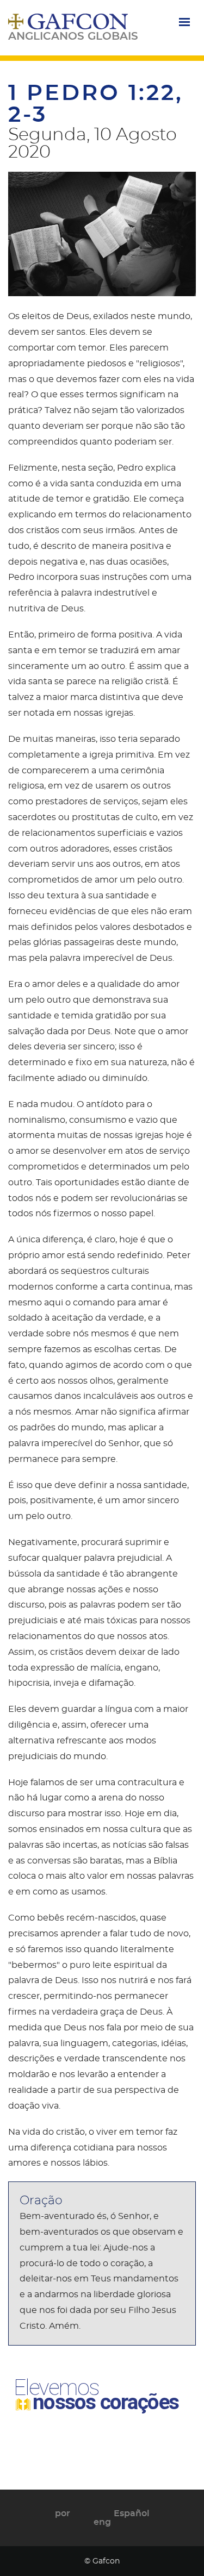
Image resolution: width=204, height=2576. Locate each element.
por (63, 2514)
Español (132, 2514)
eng (102, 2522)
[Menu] (184, 23)
